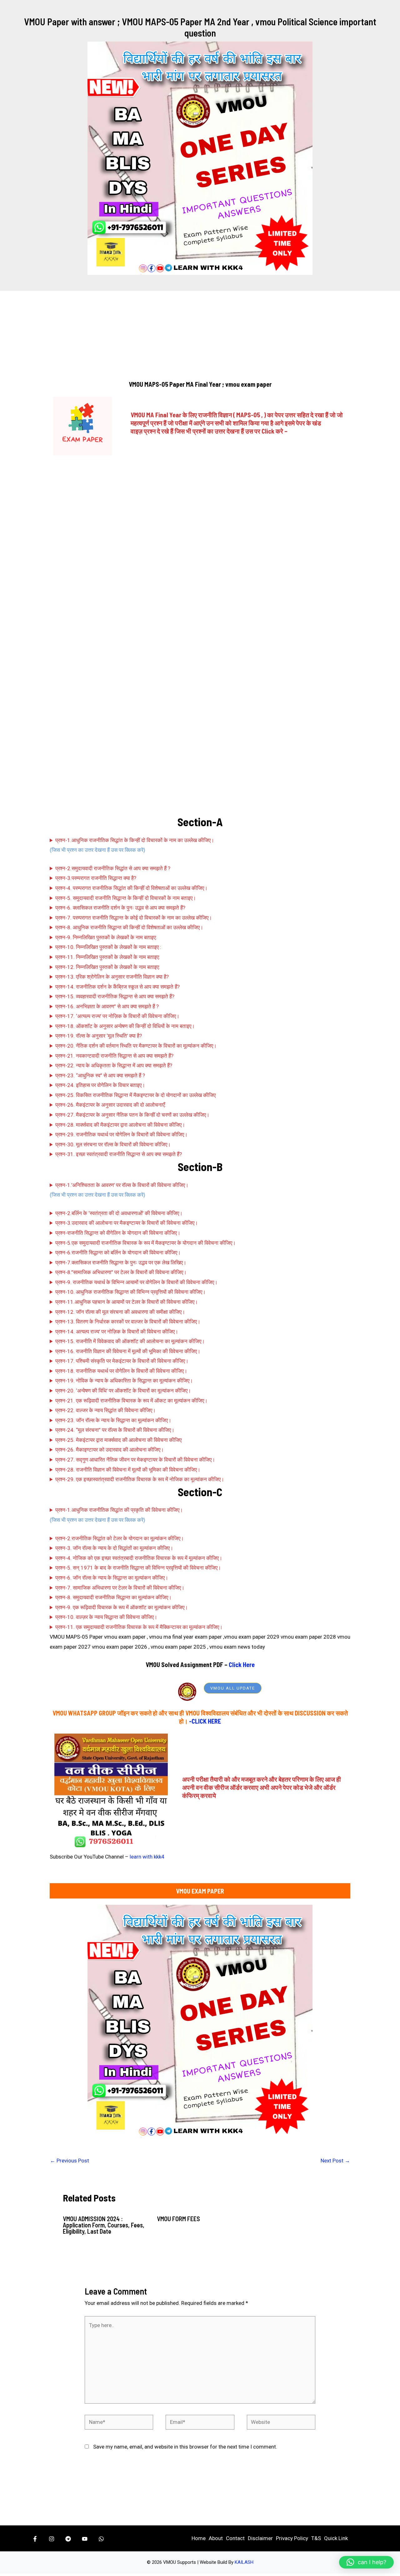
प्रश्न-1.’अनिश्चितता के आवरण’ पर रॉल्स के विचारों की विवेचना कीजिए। (122, 1185)
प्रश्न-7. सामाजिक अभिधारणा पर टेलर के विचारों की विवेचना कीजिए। (120, 1588)
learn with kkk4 (147, 1857)
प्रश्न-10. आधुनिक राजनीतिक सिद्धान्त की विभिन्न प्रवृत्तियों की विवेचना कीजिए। (130, 1292)
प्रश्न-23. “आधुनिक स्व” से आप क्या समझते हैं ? (100, 1075)
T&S (316, 2538)
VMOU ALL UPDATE (233, 1688)
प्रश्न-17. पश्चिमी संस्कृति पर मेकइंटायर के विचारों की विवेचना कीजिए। (122, 1361)
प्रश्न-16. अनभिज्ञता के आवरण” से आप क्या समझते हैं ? (107, 1006)
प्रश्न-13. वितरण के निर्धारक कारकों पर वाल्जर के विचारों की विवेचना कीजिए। (128, 1322)
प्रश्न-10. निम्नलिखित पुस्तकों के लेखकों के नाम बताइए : (108, 947)
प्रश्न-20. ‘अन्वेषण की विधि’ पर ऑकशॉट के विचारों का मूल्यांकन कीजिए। (123, 1391)
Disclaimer (260, 2538)
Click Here (242, 1665)
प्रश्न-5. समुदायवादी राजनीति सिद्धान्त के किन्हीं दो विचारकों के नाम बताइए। (126, 898)
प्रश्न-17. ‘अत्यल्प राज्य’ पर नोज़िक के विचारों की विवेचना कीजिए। (117, 1016)
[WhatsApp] (101, 2539)
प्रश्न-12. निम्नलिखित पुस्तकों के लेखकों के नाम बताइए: (108, 967)
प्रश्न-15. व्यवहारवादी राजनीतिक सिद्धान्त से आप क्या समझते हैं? (115, 996)
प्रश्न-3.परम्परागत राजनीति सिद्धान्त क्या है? (96, 878)
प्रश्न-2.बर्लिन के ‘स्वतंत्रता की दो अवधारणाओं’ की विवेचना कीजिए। (119, 1213)
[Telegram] (68, 2539)
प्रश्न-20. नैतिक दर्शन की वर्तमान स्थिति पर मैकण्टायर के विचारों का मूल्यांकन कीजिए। (136, 1046)
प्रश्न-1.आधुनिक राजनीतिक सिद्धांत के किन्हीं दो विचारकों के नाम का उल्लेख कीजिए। (135, 840)
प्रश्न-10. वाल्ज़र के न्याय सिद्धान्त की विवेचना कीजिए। (106, 1617)
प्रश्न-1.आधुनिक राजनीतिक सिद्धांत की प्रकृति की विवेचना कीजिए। (119, 1510)
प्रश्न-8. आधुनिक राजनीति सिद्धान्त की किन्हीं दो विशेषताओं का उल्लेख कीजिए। (129, 927)
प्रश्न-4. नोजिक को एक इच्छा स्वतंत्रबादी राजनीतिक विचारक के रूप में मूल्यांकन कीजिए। (139, 1558)
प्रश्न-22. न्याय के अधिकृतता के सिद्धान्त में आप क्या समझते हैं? (114, 1065)
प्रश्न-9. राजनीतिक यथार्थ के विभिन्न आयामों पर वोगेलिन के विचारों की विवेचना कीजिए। (136, 1282)
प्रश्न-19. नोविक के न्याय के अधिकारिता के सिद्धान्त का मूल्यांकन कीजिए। (124, 1381)
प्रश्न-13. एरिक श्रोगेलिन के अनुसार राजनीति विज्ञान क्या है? (112, 977)
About (216, 2538)
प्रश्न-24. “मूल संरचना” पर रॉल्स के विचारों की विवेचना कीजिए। (115, 1430)
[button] (366, 2562)
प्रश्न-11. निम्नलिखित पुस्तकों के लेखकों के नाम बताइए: (108, 957)
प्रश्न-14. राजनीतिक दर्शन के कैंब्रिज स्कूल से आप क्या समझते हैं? (117, 987)
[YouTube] (85, 2539)
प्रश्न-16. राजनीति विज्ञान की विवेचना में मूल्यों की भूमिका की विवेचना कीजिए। (128, 1351)
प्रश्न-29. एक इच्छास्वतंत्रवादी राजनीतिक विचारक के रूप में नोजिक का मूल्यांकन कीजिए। (140, 1479)
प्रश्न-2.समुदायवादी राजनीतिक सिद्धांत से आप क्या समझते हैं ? (113, 868)
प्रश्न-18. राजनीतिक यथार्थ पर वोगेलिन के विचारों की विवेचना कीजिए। (121, 1371)
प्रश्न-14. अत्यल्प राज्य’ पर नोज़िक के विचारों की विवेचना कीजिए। (117, 1332)
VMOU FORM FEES (178, 2219)
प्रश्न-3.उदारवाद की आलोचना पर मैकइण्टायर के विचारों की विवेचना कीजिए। (127, 1223)
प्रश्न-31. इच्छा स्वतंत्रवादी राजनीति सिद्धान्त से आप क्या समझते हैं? (119, 1154)
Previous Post (70, 2161)
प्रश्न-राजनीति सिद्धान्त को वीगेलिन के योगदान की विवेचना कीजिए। (118, 1233)
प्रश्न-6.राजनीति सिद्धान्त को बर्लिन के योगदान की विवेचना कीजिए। (118, 1253)
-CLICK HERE (205, 1721)
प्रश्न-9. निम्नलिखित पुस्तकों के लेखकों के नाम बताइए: (106, 937)
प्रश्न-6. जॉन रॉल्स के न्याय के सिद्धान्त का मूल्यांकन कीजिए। (112, 1578)
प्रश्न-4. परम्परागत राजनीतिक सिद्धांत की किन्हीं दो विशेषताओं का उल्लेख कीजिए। (131, 888)
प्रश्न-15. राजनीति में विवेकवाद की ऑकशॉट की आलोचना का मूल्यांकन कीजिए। (130, 1341)
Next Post (335, 2161)
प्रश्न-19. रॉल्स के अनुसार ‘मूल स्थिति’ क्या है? (99, 1036)
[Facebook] (35, 2539)
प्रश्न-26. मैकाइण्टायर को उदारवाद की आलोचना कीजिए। (110, 1450)
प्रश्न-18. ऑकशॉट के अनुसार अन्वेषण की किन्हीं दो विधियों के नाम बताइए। (125, 1026)
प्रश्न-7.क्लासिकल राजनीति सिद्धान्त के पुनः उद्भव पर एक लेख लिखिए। (121, 1263)
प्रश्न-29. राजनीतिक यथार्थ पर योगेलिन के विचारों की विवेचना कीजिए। (121, 1134)
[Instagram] (52, 2539)
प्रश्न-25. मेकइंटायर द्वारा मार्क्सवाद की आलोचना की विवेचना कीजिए (118, 1440)
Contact (235, 2538)
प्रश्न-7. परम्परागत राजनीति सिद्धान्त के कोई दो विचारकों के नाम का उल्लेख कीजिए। (134, 918)
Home (199, 2538)
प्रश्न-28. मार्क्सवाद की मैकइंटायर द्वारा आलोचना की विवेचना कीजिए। (120, 1125)
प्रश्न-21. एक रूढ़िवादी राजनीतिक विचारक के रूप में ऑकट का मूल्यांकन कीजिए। (131, 1401)
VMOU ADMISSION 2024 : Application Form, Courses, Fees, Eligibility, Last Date (104, 2225)
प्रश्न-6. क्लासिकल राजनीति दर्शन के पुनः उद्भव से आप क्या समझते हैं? (120, 908)
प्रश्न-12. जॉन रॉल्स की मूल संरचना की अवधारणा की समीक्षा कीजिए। (120, 1312)
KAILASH (244, 2562)
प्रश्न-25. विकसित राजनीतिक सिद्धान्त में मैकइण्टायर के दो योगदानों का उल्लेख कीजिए (135, 1095)
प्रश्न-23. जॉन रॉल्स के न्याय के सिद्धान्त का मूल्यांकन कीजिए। (113, 1420)
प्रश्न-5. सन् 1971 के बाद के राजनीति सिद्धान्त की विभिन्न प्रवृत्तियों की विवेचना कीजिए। (138, 1568)
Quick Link (336, 2538)
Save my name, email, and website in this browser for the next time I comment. (185, 2447)
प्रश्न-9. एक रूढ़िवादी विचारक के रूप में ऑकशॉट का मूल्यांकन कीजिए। (122, 1607)
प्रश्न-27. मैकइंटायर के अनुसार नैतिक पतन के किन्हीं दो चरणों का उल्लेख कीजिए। (132, 1115)
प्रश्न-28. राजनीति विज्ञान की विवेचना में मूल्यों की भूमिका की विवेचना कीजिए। (128, 1470)
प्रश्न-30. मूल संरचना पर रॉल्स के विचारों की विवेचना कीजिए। (113, 1144)
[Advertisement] (200, 336)
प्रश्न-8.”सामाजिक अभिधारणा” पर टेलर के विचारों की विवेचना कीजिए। (121, 1272)
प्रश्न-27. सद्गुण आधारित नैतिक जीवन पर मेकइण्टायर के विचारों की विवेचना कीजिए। (135, 1460)
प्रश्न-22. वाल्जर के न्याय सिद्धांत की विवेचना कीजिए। (105, 1410)
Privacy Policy (292, 2538)
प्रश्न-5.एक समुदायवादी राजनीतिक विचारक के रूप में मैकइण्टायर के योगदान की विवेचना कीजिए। (145, 1243)
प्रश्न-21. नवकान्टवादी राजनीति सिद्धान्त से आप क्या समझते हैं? (114, 1056)
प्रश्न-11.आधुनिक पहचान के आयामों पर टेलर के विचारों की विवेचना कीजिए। (127, 1302)
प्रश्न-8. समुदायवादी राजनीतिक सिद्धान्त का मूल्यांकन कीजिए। (113, 1597)
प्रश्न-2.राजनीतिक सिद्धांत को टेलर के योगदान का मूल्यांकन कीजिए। (120, 1538)
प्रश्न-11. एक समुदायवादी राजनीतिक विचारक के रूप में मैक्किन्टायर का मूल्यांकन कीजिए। (139, 1627)
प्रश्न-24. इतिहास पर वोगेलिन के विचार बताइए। (100, 1085)
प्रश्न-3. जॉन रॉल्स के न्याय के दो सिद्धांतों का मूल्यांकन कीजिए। (114, 1548)
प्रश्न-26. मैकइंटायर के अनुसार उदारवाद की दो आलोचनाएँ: (111, 1105)
